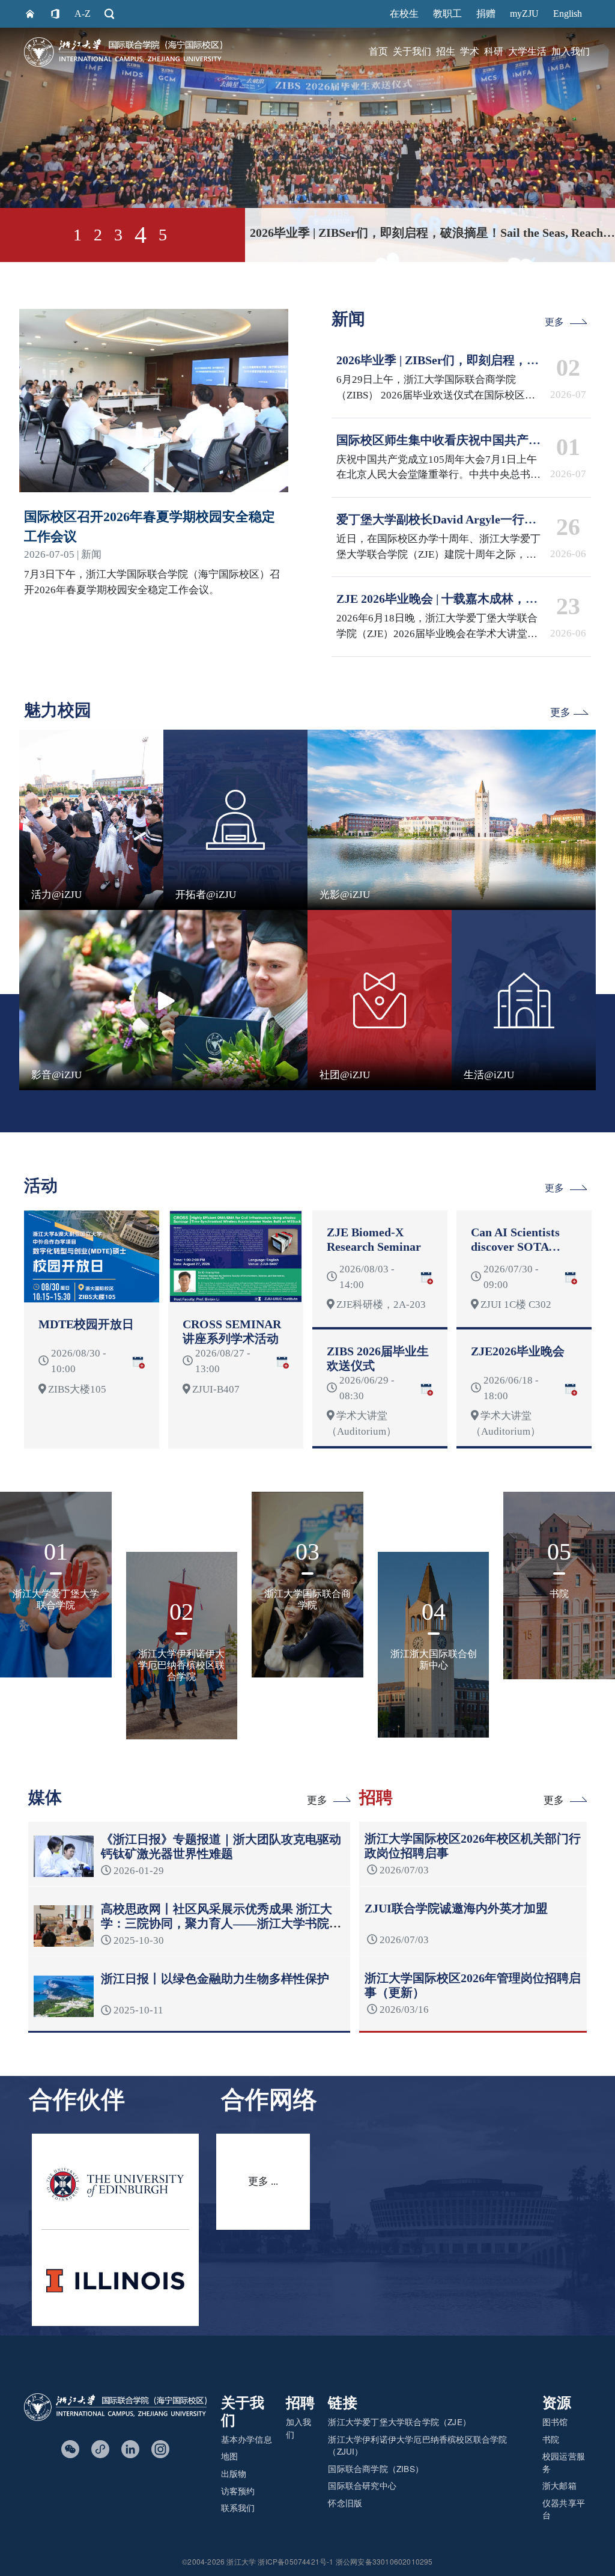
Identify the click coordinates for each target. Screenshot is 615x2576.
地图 (229, 2456)
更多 (554, 322)
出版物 (234, 2473)
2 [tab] (98, 235)
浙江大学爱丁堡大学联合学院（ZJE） (399, 2422)
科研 (494, 52)
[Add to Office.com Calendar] (138, 1361)
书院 (551, 2439)
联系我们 (238, 2507)
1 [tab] (77, 235)
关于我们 (412, 52)
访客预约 (238, 2491)
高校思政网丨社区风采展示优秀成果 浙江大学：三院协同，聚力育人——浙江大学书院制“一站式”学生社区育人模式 (221, 1923)
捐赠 (486, 14)
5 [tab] (161, 235)
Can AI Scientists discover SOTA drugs (515, 1247)
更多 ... (263, 2181)
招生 (446, 52)
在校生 (404, 14)
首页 (378, 52)
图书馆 (555, 2422)
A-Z (83, 14)
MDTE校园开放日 (86, 1324)
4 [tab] (139, 235)
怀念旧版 (345, 2503)
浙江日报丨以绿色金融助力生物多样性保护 (215, 1979)
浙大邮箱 (559, 2485)
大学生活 (527, 52)
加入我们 (571, 52)
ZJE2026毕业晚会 (518, 1351)
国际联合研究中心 (362, 2485)
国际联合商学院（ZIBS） (376, 2468)
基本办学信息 (247, 2439)
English (568, 14)
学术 (470, 52)
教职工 (447, 14)
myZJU (524, 14)
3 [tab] (118, 235)
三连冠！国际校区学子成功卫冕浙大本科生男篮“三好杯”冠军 (412, 233)
